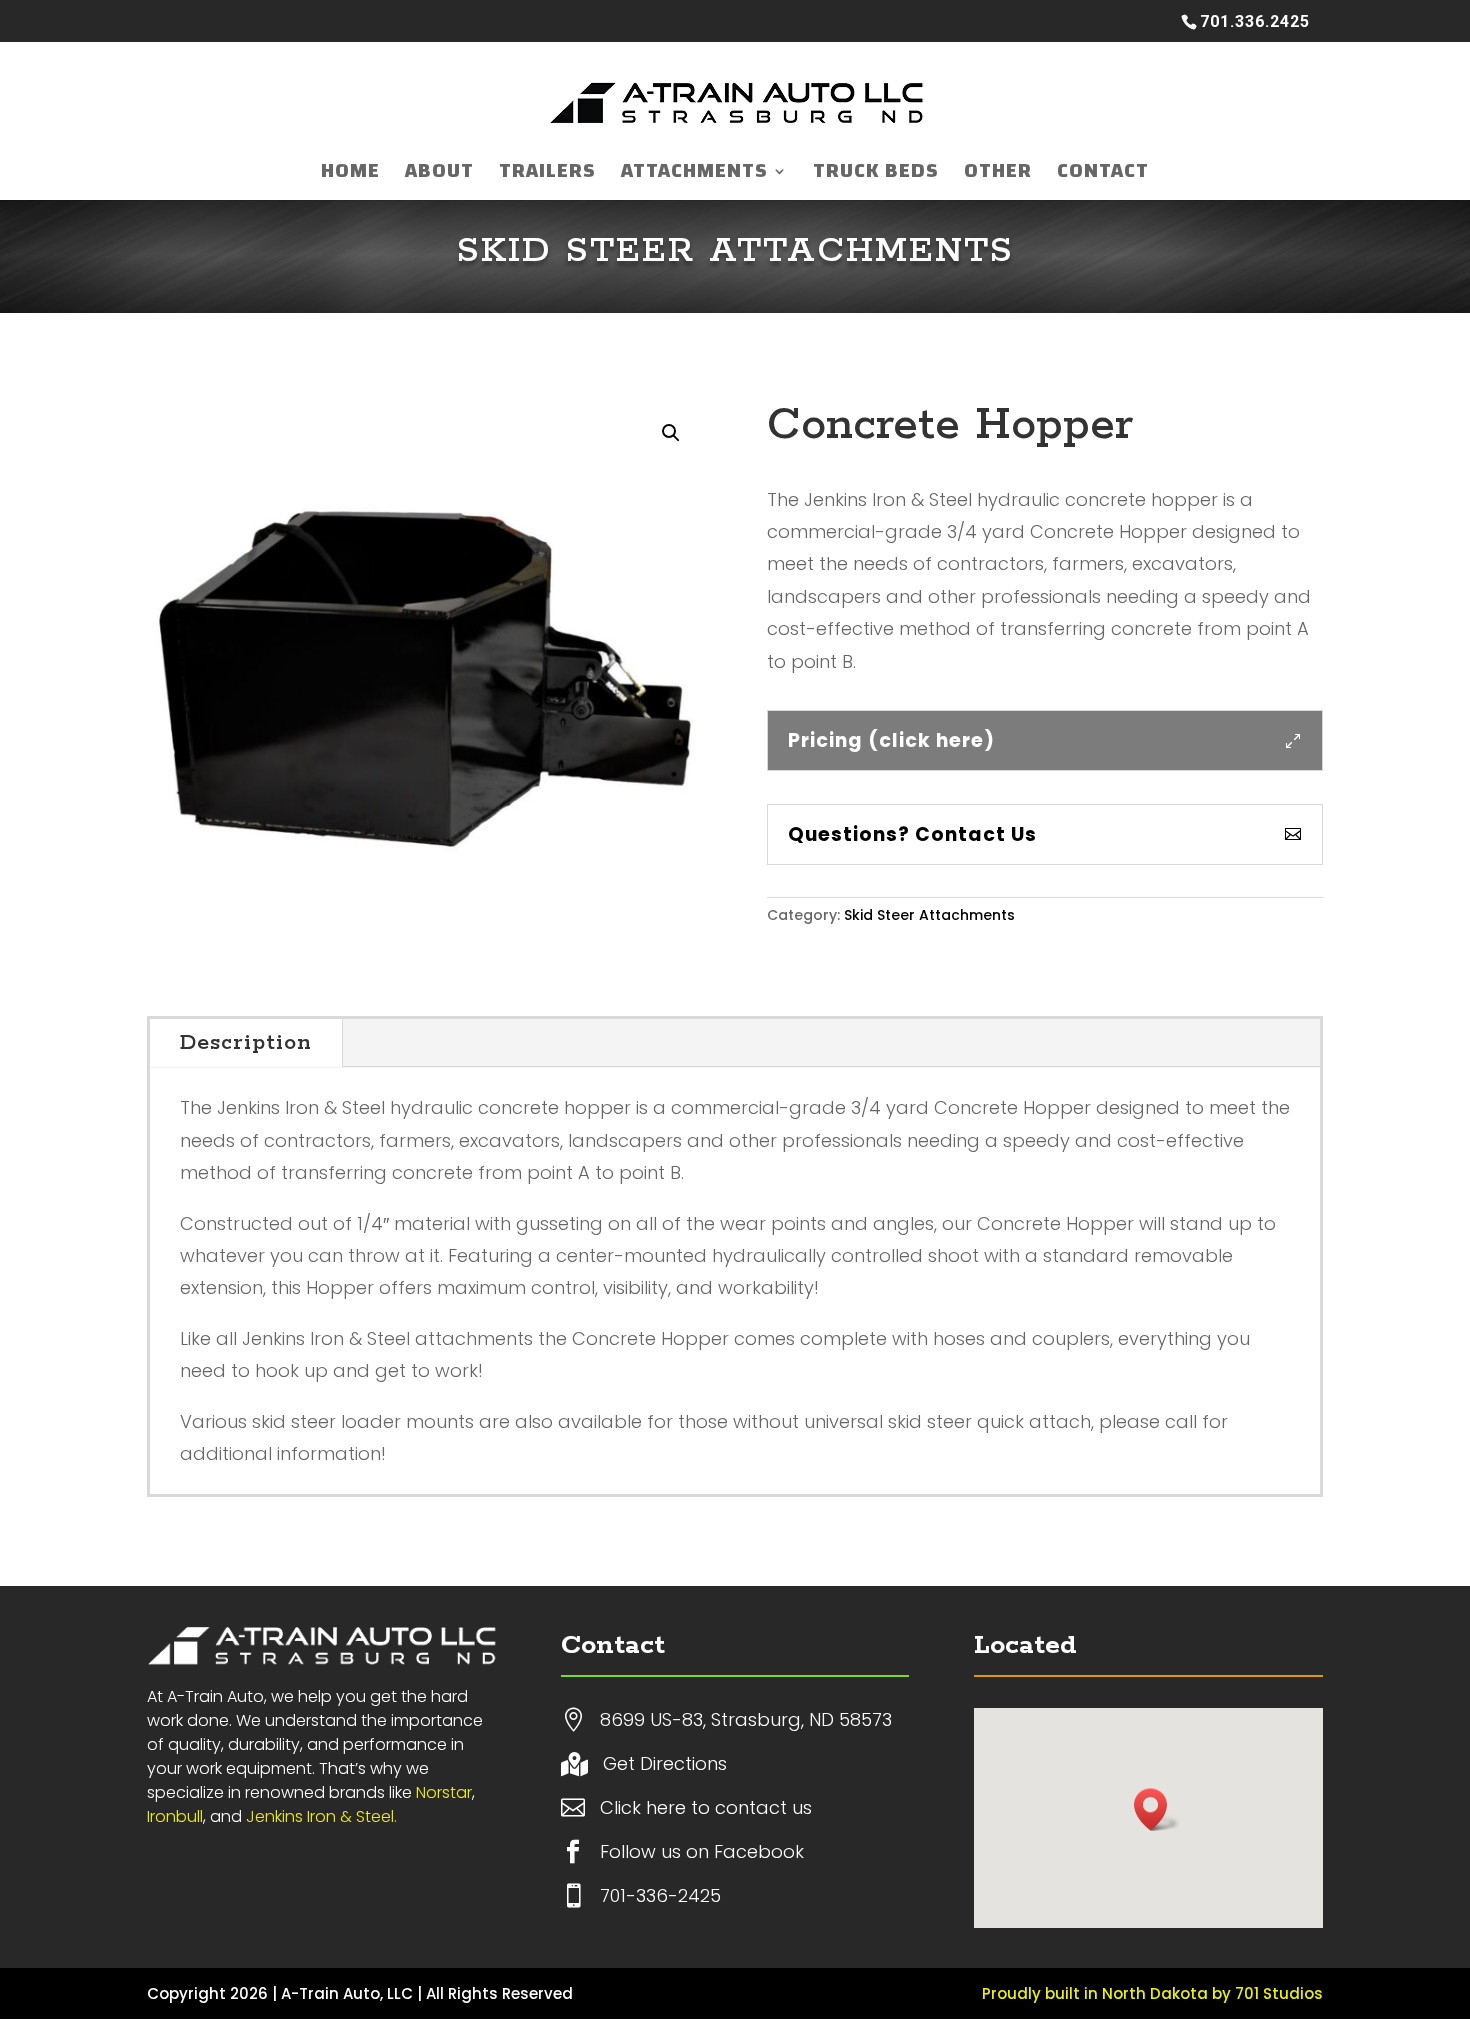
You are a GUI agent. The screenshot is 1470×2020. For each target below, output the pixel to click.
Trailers (547, 177)
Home (350, 177)
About (439, 177)
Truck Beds (876, 177)
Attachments (694, 177)
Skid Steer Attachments (735, 251)
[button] (671, 433)
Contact (1103, 177)
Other (998, 177)
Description (246, 1043)
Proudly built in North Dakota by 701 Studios (1152, 1993)
